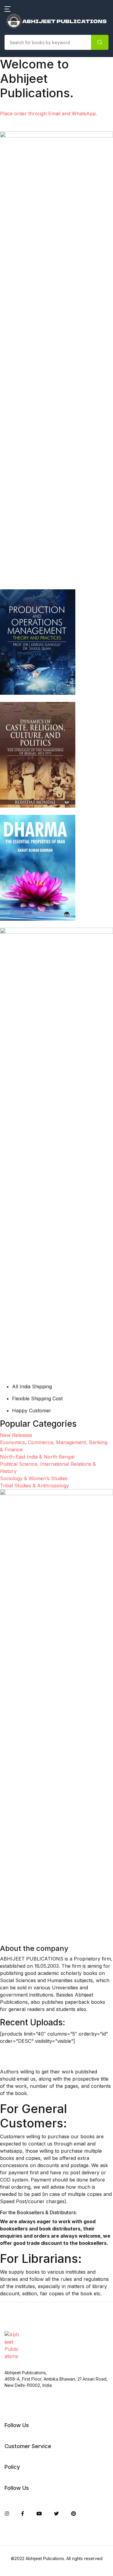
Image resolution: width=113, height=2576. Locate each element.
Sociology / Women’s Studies (42, 328)
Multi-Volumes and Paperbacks (45, 236)
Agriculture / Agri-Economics (42, 52)
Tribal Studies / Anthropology (43, 367)
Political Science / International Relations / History (44, 278)
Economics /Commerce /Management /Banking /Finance (36, 98)
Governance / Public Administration (33, 155)
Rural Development (31, 313)
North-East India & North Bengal (38, 255)
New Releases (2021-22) (37, 36)
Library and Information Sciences (36, 201)
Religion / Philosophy (33, 297)
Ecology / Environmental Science (37, 71)
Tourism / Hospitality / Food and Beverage (41, 347)
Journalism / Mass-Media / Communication (40, 178)
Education (20, 120)
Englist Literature (28, 136)
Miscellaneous (25, 220)
